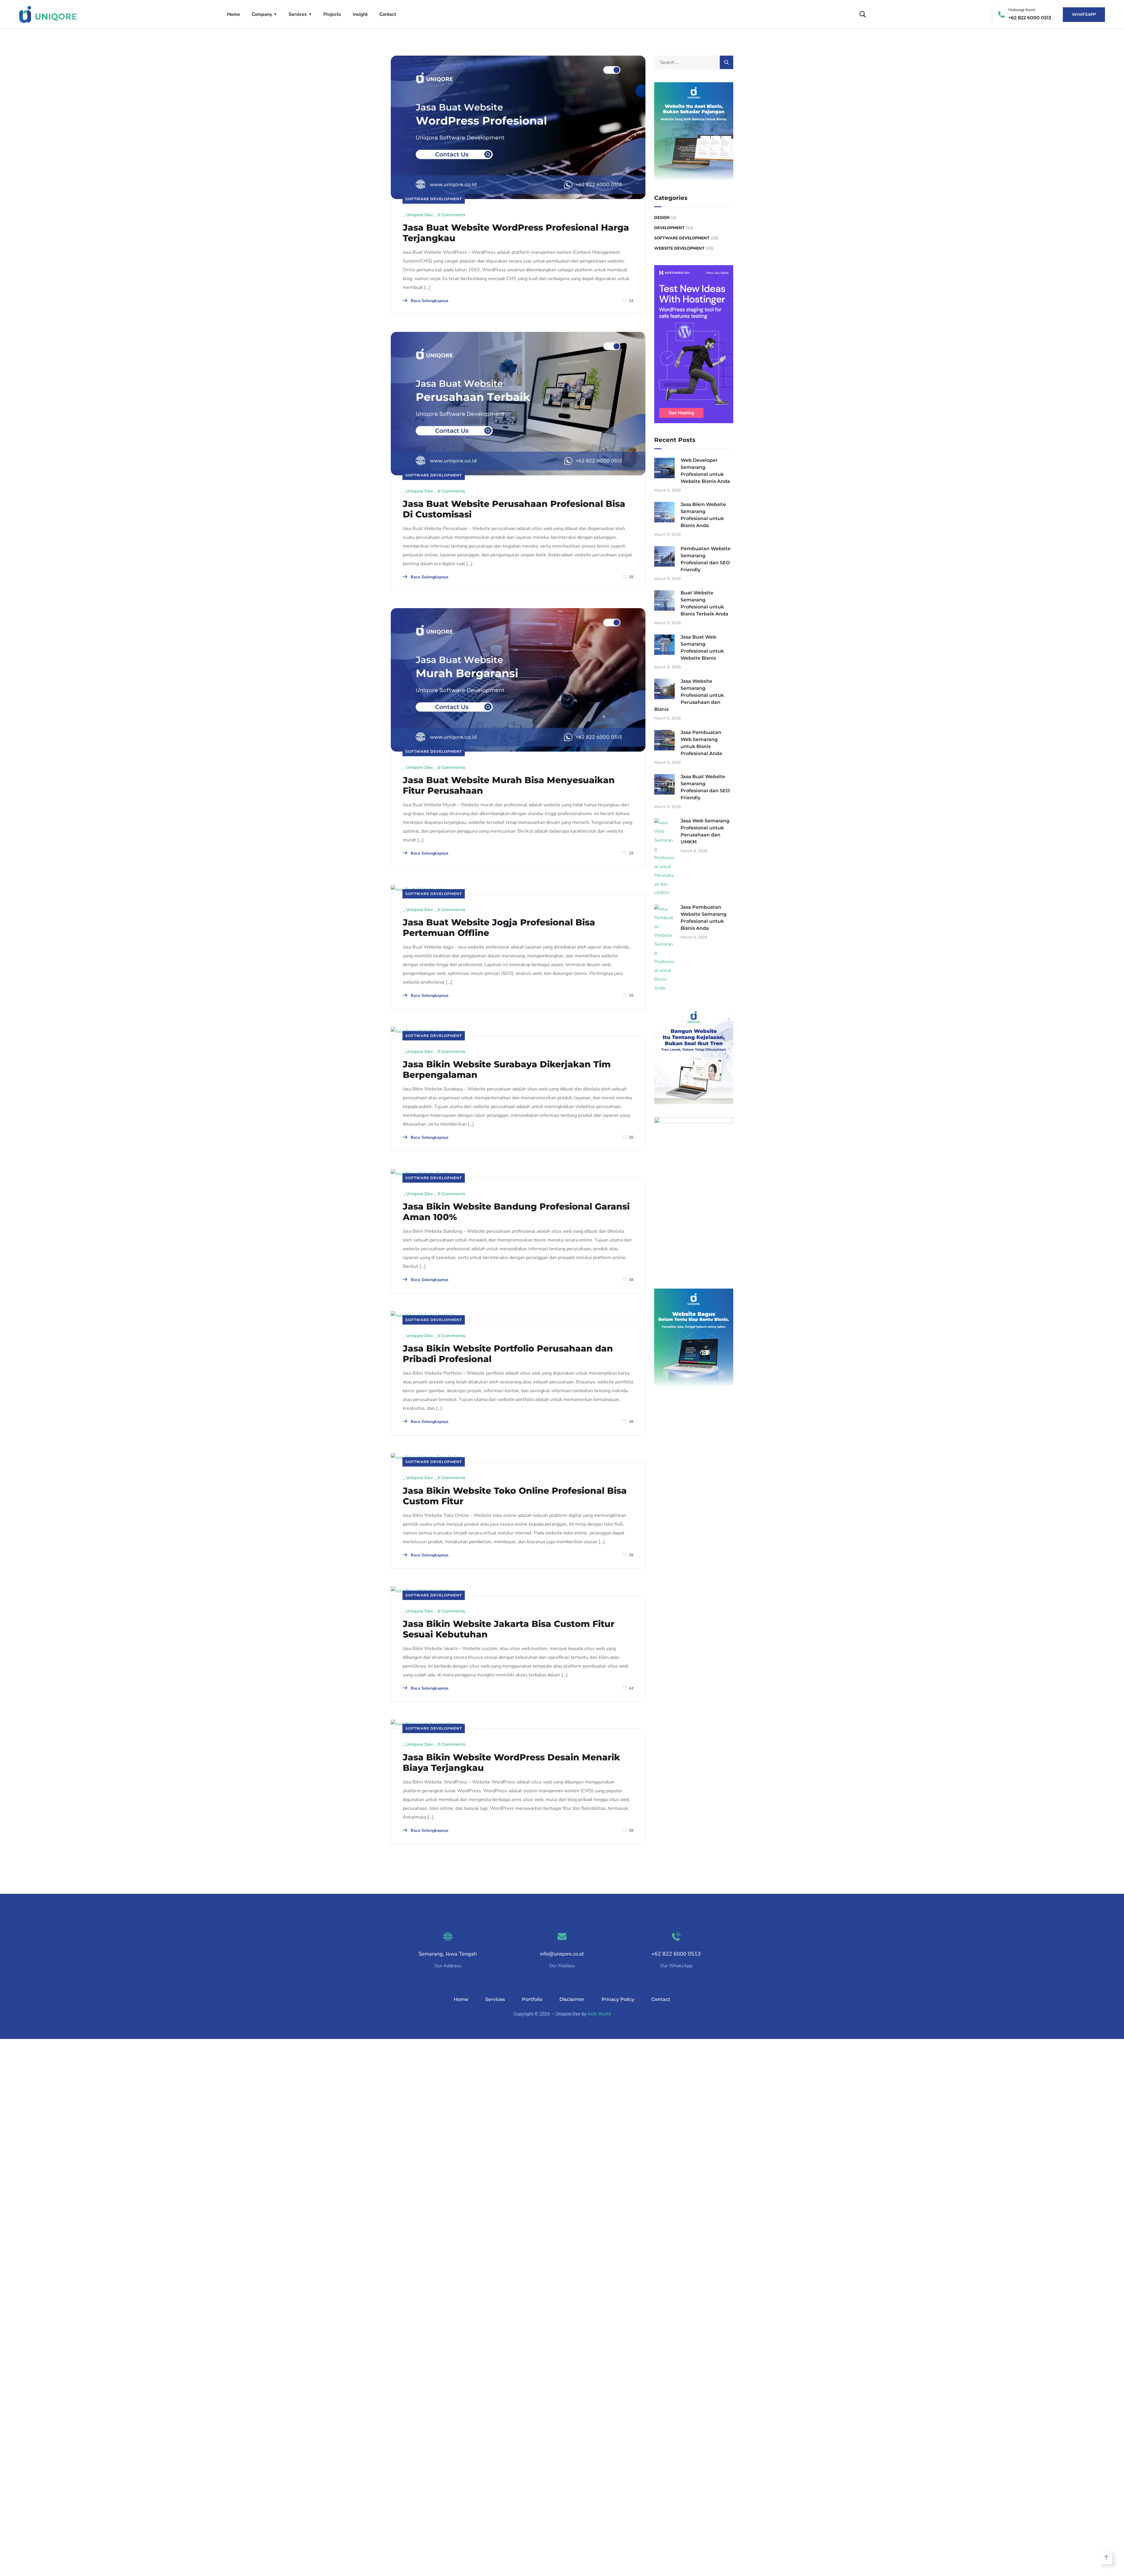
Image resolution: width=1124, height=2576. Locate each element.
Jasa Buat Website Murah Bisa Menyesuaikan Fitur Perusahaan (509, 786)
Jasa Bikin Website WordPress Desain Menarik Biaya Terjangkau (511, 1763)
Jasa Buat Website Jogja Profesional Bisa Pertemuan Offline (499, 928)
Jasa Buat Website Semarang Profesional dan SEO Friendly (705, 787)
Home (234, 14)
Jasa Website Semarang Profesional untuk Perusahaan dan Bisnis (689, 695)
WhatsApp (1084, 14)
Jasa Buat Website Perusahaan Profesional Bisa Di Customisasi (514, 509)
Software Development (434, 199)
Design (662, 218)
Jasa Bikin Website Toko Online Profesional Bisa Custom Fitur (515, 1496)
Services (298, 14)
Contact (388, 14)
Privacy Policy (618, 1999)
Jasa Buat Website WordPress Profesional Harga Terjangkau (516, 233)
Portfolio (532, 1999)
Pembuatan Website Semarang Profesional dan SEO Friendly (706, 559)
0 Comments (451, 215)
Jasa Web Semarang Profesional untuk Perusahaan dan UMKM (705, 831)
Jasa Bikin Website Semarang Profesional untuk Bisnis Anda (703, 515)
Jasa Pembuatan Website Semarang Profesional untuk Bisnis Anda (704, 918)
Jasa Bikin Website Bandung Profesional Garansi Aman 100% (516, 1212)
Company (262, 14)
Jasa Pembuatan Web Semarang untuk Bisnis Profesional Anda (701, 743)
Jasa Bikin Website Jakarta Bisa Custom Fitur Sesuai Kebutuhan (509, 1629)
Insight (360, 14)
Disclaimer (572, 1999)
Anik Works (599, 2014)
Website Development (679, 248)
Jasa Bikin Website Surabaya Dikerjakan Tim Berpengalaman (507, 1070)
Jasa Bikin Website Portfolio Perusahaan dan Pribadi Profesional (508, 1354)
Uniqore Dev (419, 215)
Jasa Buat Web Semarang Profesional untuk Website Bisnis (702, 648)
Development (669, 228)
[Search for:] (694, 62)
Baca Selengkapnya (429, 301)
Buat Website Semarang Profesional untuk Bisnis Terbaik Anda (704, 603)
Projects (332, 14)
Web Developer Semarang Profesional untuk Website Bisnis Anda (705, 471)
